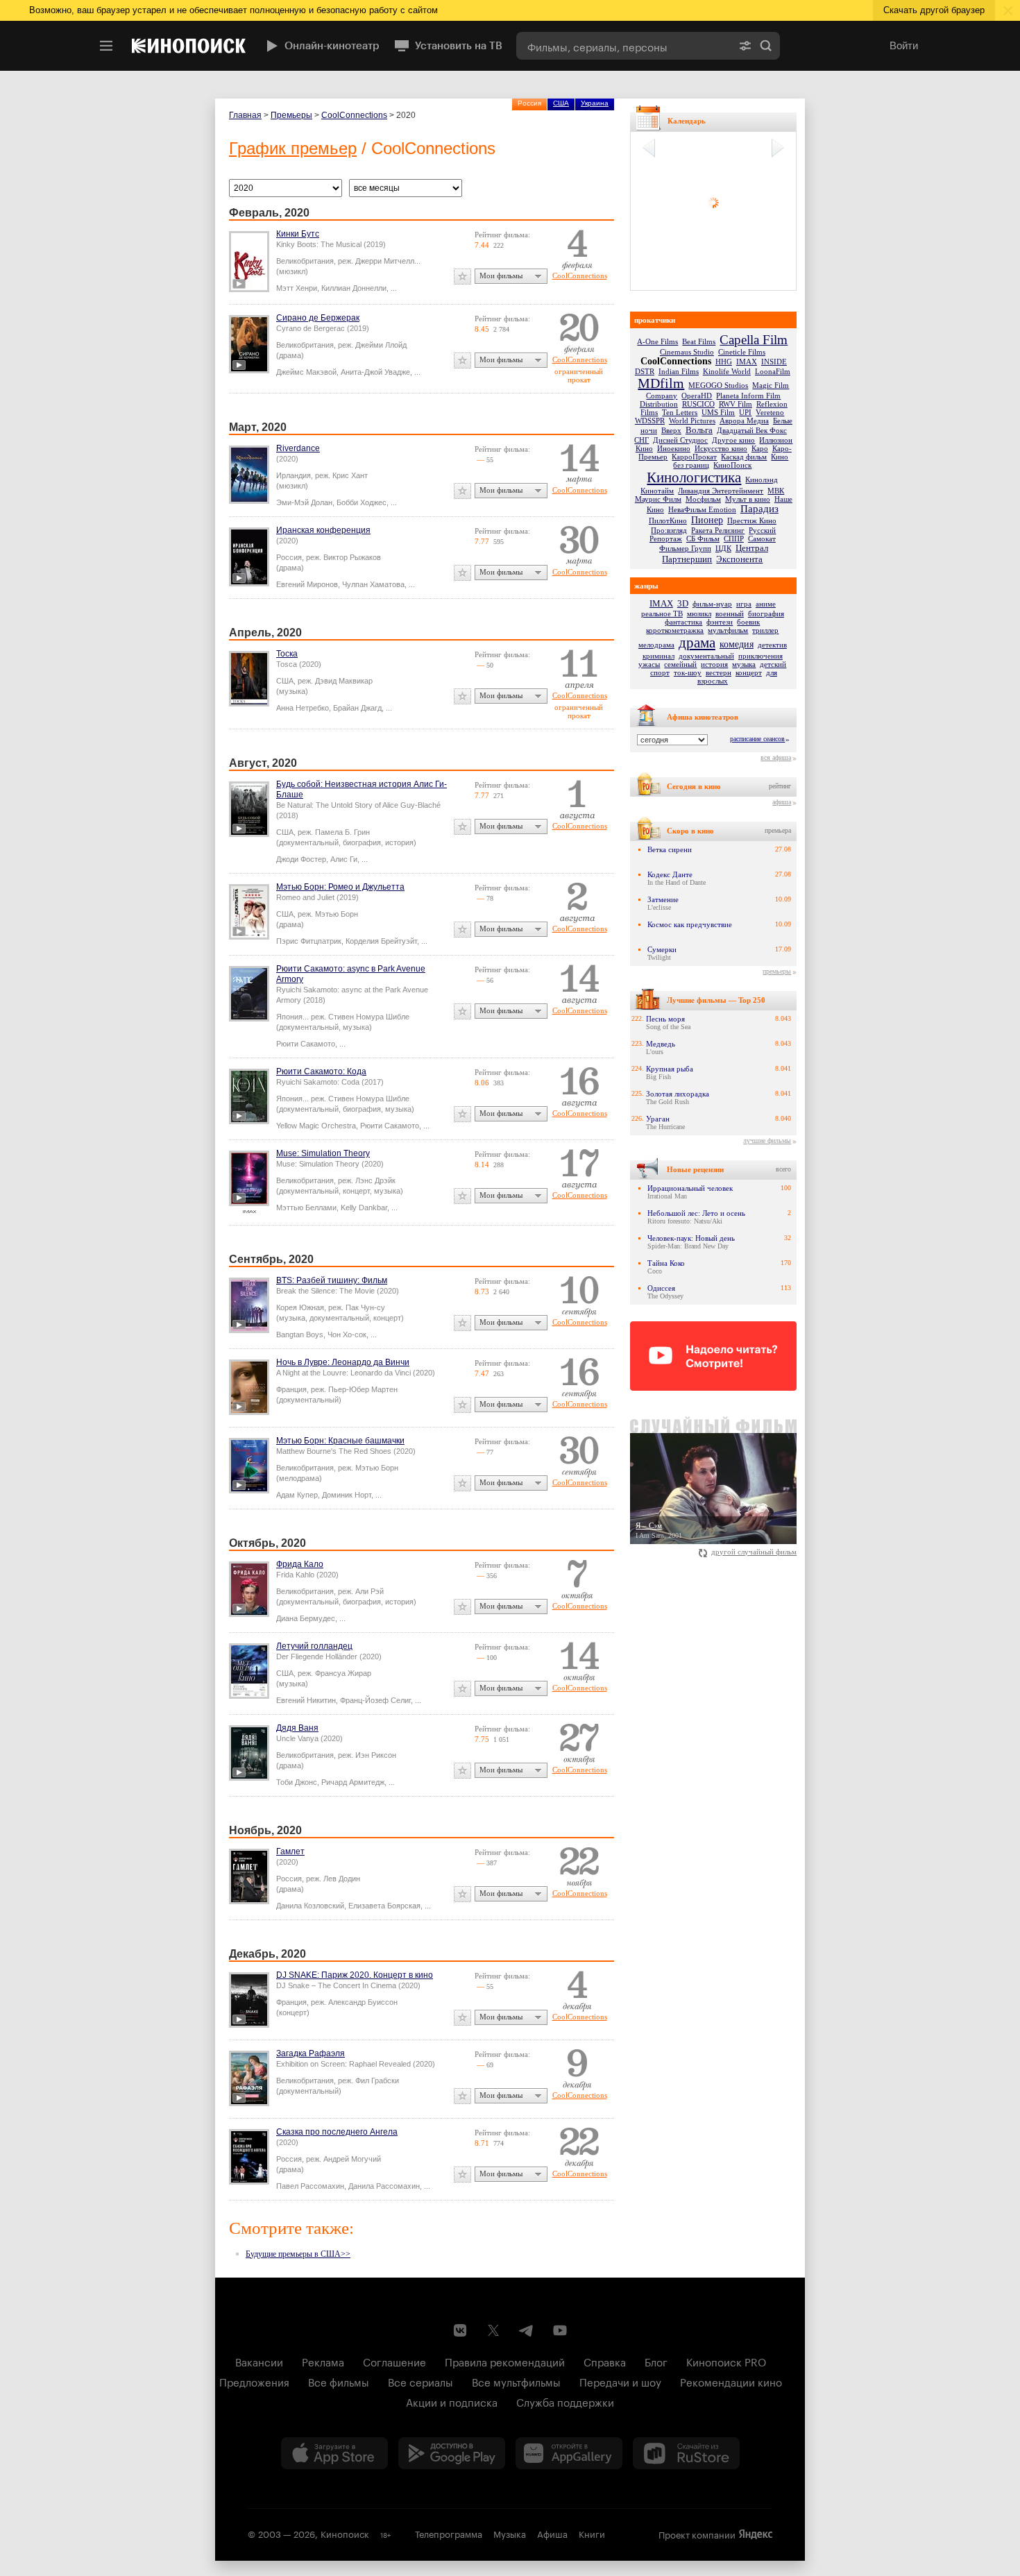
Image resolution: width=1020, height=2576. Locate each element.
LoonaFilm (773, 371)
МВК (776, 491)
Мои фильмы (501, 276)
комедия (737, 644)
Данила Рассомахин (384, 2186)
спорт (660, 672)
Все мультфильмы (516, 2381)
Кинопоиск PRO (726, 2361)
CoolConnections (354, 115)
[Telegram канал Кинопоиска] (527, 2330)
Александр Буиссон (363, 2002)
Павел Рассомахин (310, 2186)
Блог (656, 2361)
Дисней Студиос (680, 440)
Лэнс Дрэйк (375, 1180)
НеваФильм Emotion (702, 509)
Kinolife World (727, 371)
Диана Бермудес (306, 1618)
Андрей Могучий (352, 2159)
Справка (605, 2361)
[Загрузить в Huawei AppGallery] (569, 2453)
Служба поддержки (565, 2401)
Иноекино (674, 448)
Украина (595, 103)
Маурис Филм (658, 499)
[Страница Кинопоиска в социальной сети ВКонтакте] (460, 2330)
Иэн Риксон (376, 1755)
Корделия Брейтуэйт (381, 941)
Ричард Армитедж (353, 1782)
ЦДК (723, 548)
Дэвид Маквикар (344, 681)
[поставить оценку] (462, 277)
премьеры (777, 971)
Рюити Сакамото (306, 1044)
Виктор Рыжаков (352, 557)
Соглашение (394, 2361)
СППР (734, 539)
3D (683, 603)
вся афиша (776, 757)
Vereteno (770, 412)
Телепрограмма (449, 2533)
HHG (724, 362)
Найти (766, 46)
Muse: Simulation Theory (323, 1153)
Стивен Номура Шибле (369, 1017)
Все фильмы (339, 2381)
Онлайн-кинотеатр (332, 46)
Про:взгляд (669, 530)
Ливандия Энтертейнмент (721, 491)
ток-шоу (688, 672)
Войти (904, 45)
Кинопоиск (345, 2533)
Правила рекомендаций (505, 2361)
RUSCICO (698, 404)
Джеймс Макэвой (306, 372)
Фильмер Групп (685, 548)
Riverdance (298, 448)
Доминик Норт (347, 1495)
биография (766, 613)
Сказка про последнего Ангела (337, 2132)
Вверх (671, 430)
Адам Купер (297, 1495)
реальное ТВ (662, 613)
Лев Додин (342, 1879)
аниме (766, 604)
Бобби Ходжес (362, 502)
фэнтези (720, 622)
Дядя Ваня (297, 1728)
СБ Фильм (703, 539)
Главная (245, 115)
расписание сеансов (757, 739)
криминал (658, 656)
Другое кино (733, 440)
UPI (745, 412)
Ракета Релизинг (718, 530)
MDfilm (661, 383)
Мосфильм (703, 499)
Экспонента (739, 559)
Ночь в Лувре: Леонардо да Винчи (343, 1362)
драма (697, 643)
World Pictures (692, 421)
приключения (760, 656)
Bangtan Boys (300, 1334)
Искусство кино (721, 448)
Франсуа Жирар (343, 1673)
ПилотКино (668, 520)
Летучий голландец (314, 1646)
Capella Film (754, 340)
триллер (765, 630)
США (561, 103)
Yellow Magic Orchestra (316, 1126)
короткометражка (675, 630)
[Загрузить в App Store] (334, 2453)
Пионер (707, 520)
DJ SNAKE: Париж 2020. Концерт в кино (355, 1975)
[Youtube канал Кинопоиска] (560, 2330)
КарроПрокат (694, 457)
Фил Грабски (377, 2081)
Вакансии (259, 2361)
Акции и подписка (452, 2401)
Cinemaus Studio (687, 352)
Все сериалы (420, 2381)
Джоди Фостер (301, 859)
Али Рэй (369, 1591)
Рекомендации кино (731, 2381)
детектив (772, 645)
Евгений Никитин (306, 1700)
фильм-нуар (712, 604)
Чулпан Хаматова (373, 584)
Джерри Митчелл (385, 261)
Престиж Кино (752, 520)
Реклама (323, 2361)
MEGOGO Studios (718, 385)
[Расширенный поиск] (745, 46)
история (714, 664)
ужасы (649, 664)
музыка (744, 664)
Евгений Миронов (307, 584)
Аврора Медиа (744, 421)
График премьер (293, 148)
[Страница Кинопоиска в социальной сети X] (493, 2330)
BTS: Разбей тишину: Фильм (332, 1280)
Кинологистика (694, 477)
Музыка (510, 2533)
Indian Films (679, 371)
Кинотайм (657, 491)
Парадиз (759, 509)
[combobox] (624, 46)
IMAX (747, 362)
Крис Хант (350, 475)
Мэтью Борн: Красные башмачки (340, 1441)
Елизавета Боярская (384, 1906)
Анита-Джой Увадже (375, 372)
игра (744, 604)
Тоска (287, 654)
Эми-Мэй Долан (304, 502)
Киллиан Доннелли (354, 288)
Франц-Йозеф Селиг (375, 1700)
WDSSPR (650, 421)
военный (730, 613)
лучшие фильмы (767, 1141)
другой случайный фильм (754, 1552)
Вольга (699, 430)
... (394, 288)
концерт (749, 672)
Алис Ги (344, 859)
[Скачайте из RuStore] (686, 2453)
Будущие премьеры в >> (298, 2254)
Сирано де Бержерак (318, 318)
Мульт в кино (748, 499)
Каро (760, 448)
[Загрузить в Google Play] (452, 2453)
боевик (748, 622)
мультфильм (728, 630)
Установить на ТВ (459, 46)
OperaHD (697, 396)
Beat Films (699, 341)
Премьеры (291, 115)
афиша (782, 802)
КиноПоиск (732, 465)
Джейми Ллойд (381, 345)
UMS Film (718, 412)
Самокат (762, 539)
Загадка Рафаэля (311, 2053)
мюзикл (699, 613)
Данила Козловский (310, 1906)
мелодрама (656, 645)
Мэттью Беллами (306, 1207)
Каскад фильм (744, 457)
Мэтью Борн (337, 914)
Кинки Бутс (298, 234)
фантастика (683, 622)
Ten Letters (680, 412)
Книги (592, 2533)
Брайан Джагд (357, 708)
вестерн (719, 672)
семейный (680, 664)
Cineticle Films (742, 352)
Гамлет (290, 1851)
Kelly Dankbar (364, 1207)
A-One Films (657, 341)
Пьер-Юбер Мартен (363, 1389)
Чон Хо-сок (347, 1334)
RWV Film (736, 404)
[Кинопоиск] (189, 46)
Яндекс (756, 2534)
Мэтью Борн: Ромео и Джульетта (340, 887)
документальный (706, 656)
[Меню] (106, 46)
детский (773, 664)
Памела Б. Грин (342, 832)
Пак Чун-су (365, 1307)
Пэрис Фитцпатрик (309, 941)
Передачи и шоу (620, 2381)
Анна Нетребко (303, 708)
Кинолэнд (762, 480)
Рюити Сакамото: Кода (321, 1071)
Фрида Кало (300, 1564)
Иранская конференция (323, 530)
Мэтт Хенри (297, 288)
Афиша (552, 2533)
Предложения (254, 2381)
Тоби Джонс (297, 1782)
